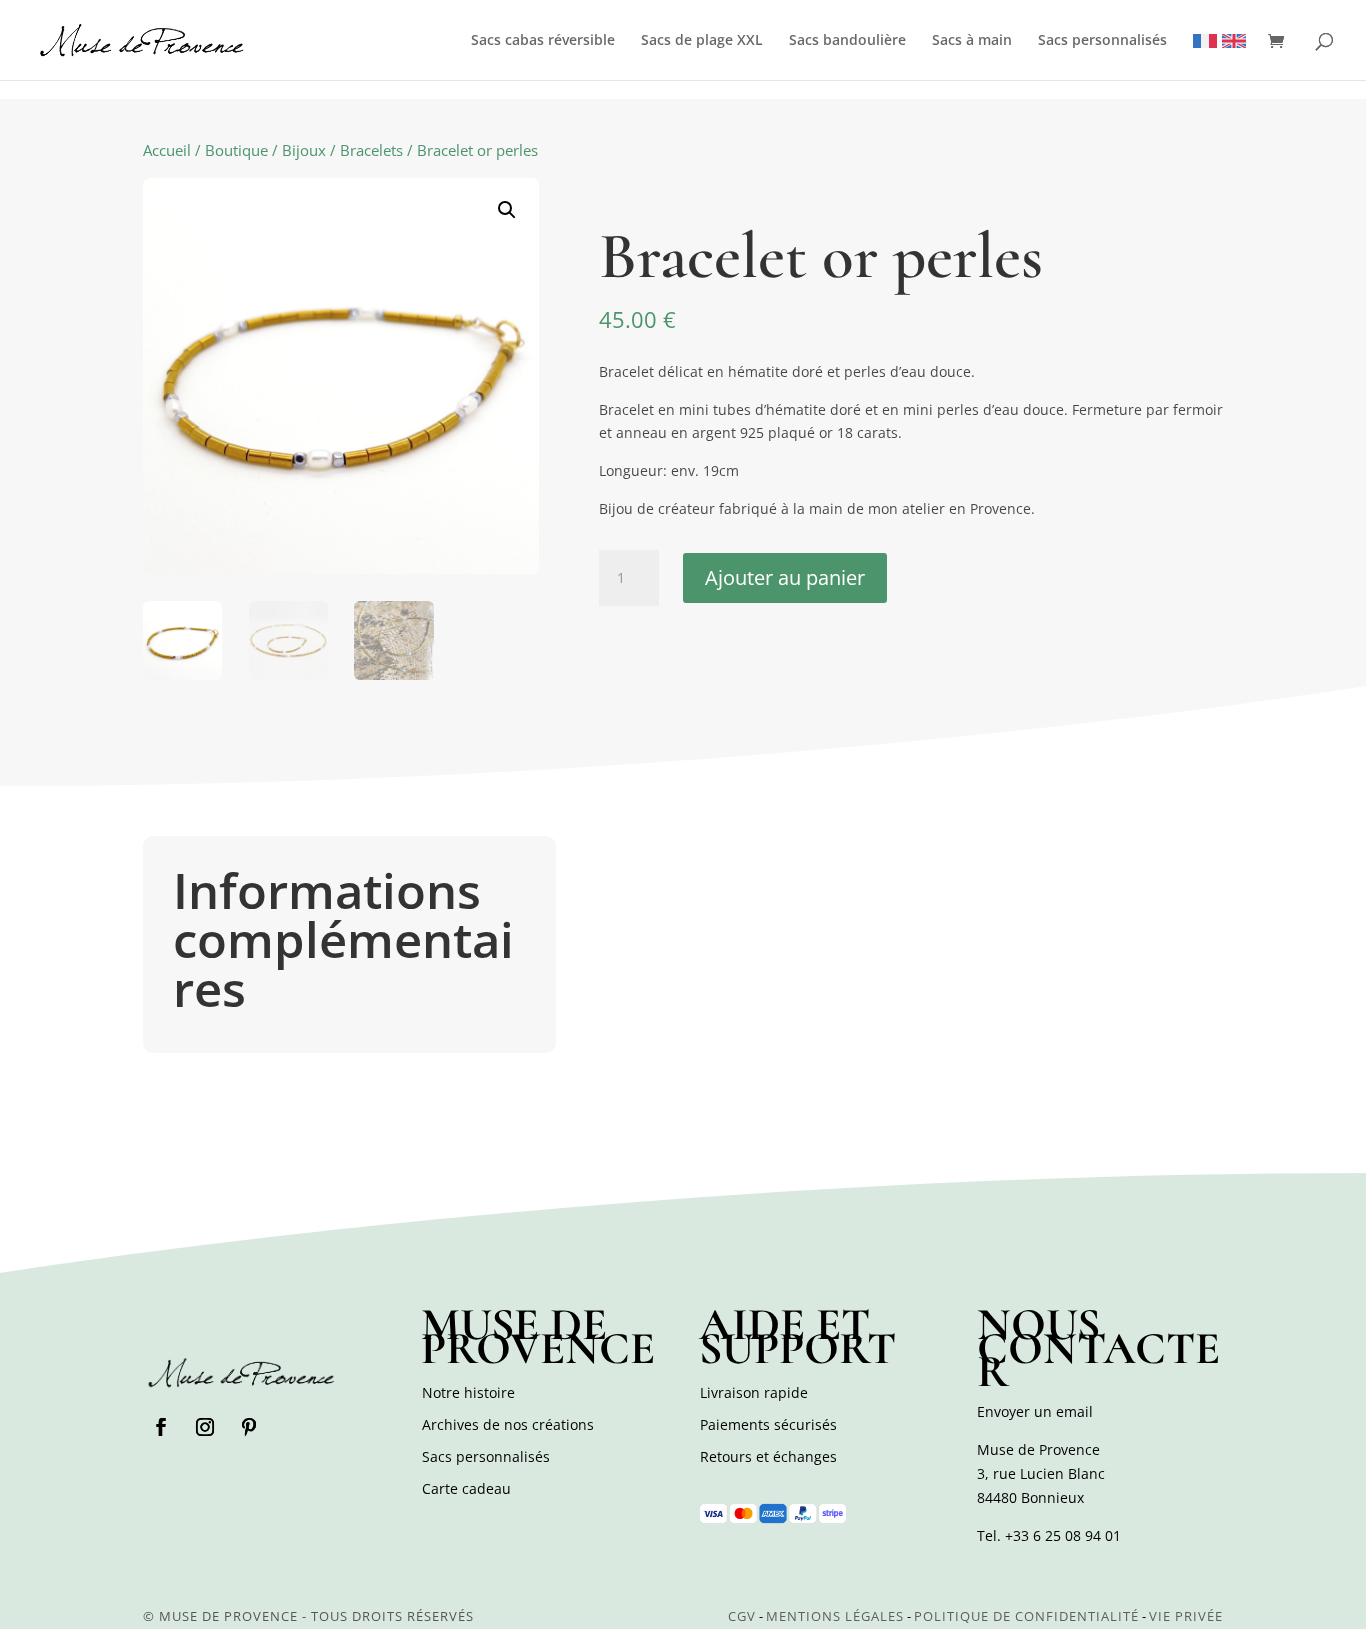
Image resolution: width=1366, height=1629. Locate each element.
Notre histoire (468, 1392)
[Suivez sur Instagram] (205, 1427)
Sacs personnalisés (1102, 41)
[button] (507, 210)
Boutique (236, 150)
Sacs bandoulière (847, 41)
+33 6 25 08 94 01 (1063, 1535)
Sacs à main (972, 41)
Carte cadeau (466, 1488)
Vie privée (1186, 1616)
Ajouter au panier (785, 577)
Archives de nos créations (508, 1424)
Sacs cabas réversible (543, 41)
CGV (742, 1616)
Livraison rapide (754, 1392)
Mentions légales (835, 1616)
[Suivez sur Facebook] (161, 1427)
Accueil (167, 150)
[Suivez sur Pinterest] (249, 1427)
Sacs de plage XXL (702, 41)
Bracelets (371, 150)
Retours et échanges (768, 1456)
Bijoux (304, 150)
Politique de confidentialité (1026, 1616)
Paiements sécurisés (768, 1424)
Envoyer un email (1035, 1411)
